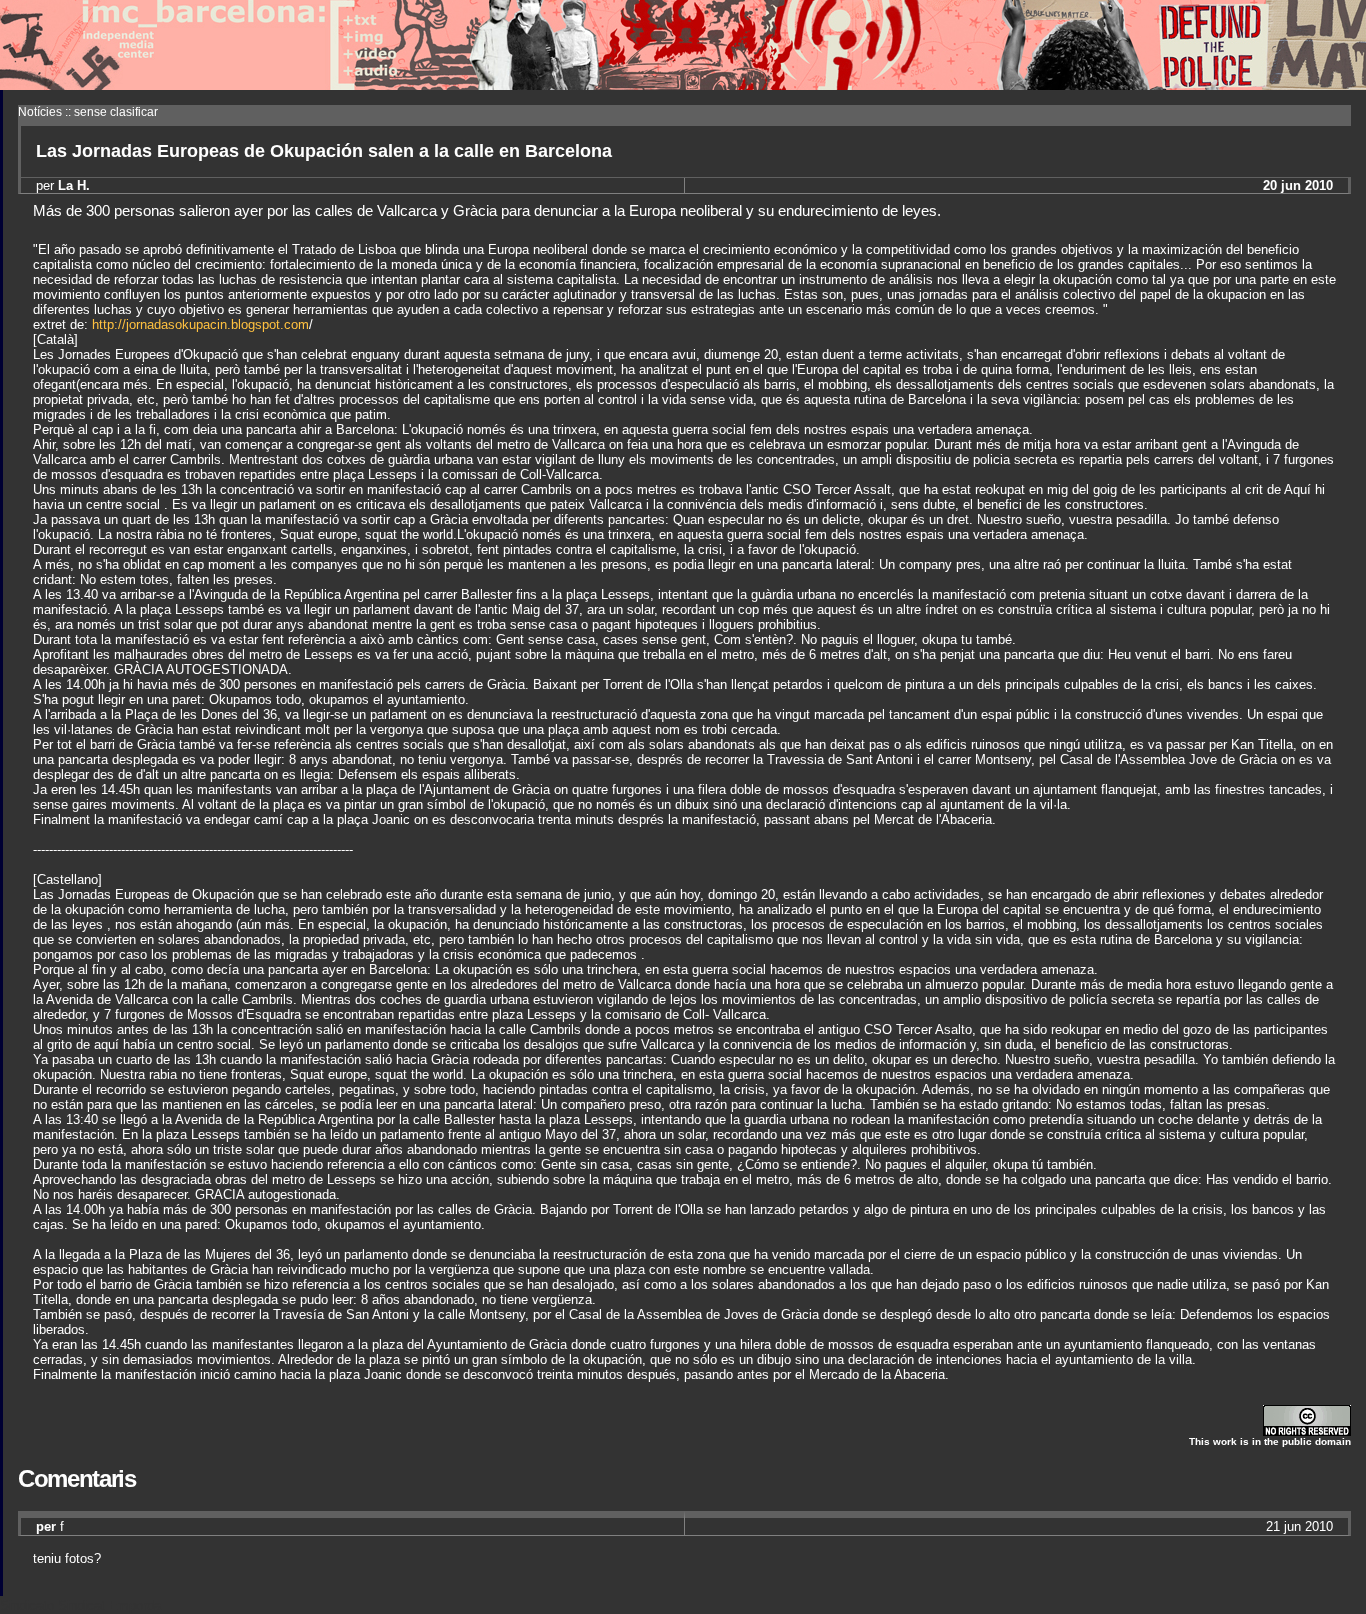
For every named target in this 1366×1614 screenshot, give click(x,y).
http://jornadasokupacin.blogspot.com (200, 324)
